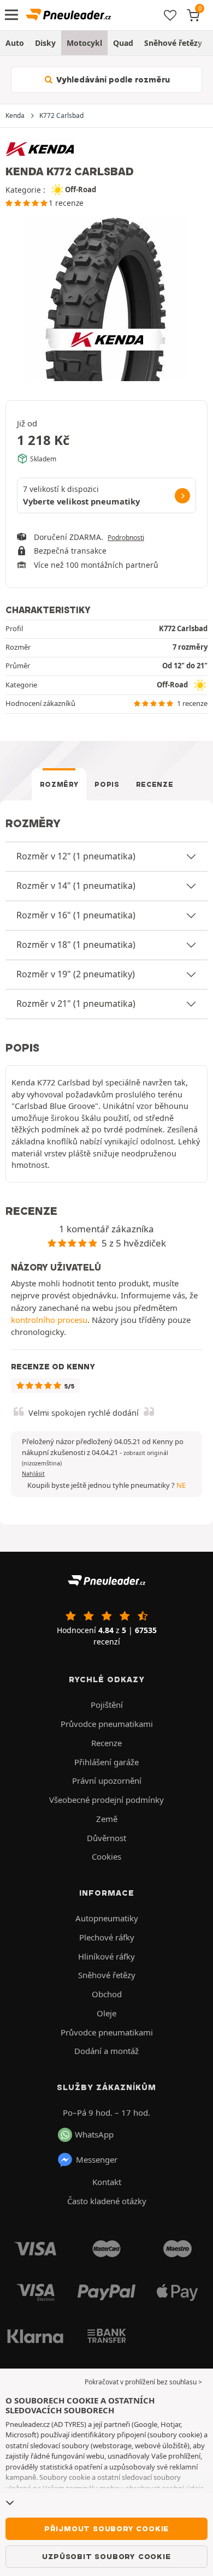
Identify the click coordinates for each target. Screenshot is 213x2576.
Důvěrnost (106, 1838)
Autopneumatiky (107, 1918)
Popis (107, 784)
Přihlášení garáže (106, 1762)
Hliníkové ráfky (106, 1956)
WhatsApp (94, 2134)
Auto (15, 43)
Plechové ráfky (107, 1937)
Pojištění (107, 1705)
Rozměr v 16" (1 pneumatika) (76, 915)
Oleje (106, 2013)
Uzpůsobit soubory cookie (106, 2556)
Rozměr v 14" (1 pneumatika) (76, 886)
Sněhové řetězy (173, 43)
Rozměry (59, 784)
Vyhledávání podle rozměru (112, 80)
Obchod (107, 1994)
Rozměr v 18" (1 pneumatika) (76, 945)
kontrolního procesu (49, 1320)
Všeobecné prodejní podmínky (106, 1800)
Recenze (155, 784)
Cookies (106, 1856)
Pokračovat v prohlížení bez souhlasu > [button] (143, 2382)
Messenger (97, 2159)
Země (107, 1819)
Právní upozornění (107, 1780)
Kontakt (107, 2182)
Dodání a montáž (106, 2051)
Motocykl (84, 43)
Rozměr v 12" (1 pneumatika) (76, 856)
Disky (45, 43)
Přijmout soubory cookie (106, 2528)
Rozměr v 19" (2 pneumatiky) (76, 974)
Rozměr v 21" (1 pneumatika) (76, 1004)
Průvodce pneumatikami (107, 1724)
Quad (123, 43)
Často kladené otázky (107, 2201)
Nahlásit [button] (33, 1474)
